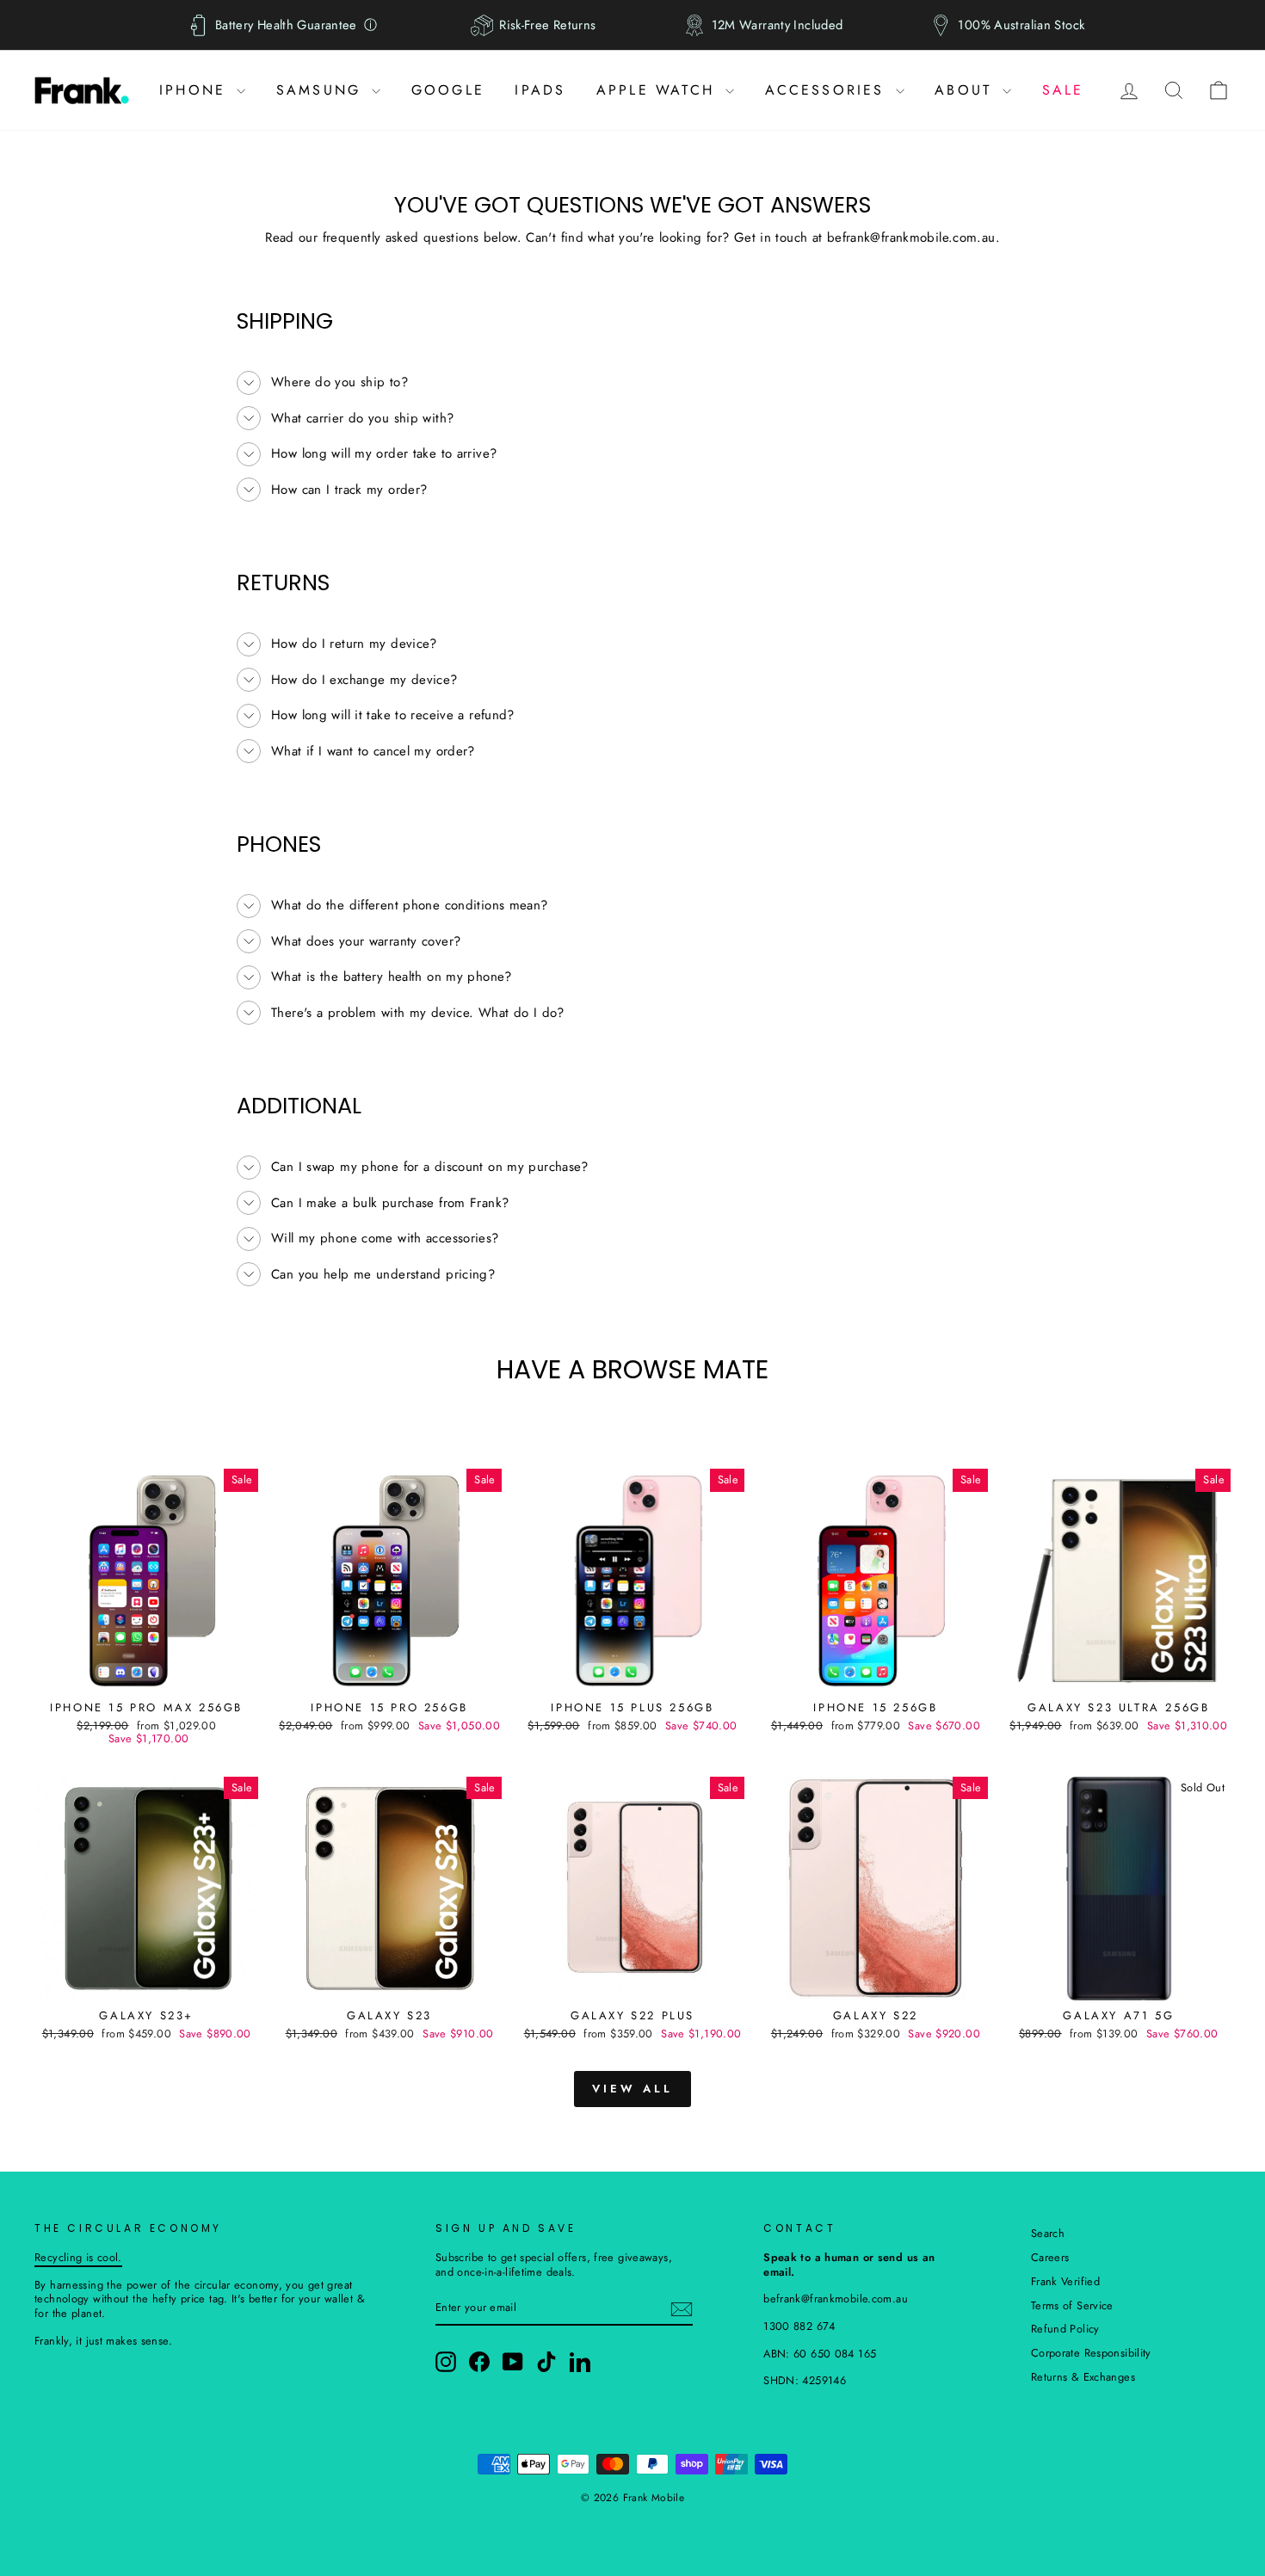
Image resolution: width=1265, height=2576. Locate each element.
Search (1048, 2233)
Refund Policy (1065, 2329)
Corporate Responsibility (1091, 2353)
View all (632, 2089)
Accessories (828, 90)
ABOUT (966, 90)
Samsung (322, 90)
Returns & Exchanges (1083, 2377)
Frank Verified (1065, 2281)
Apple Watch (659, 90)
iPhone (196, 90)
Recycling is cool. (78, 2257)
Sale (1063, 90)
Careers (1050, 2257)
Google (448, 90)
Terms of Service (1072, 2305)
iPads (540, 90)
